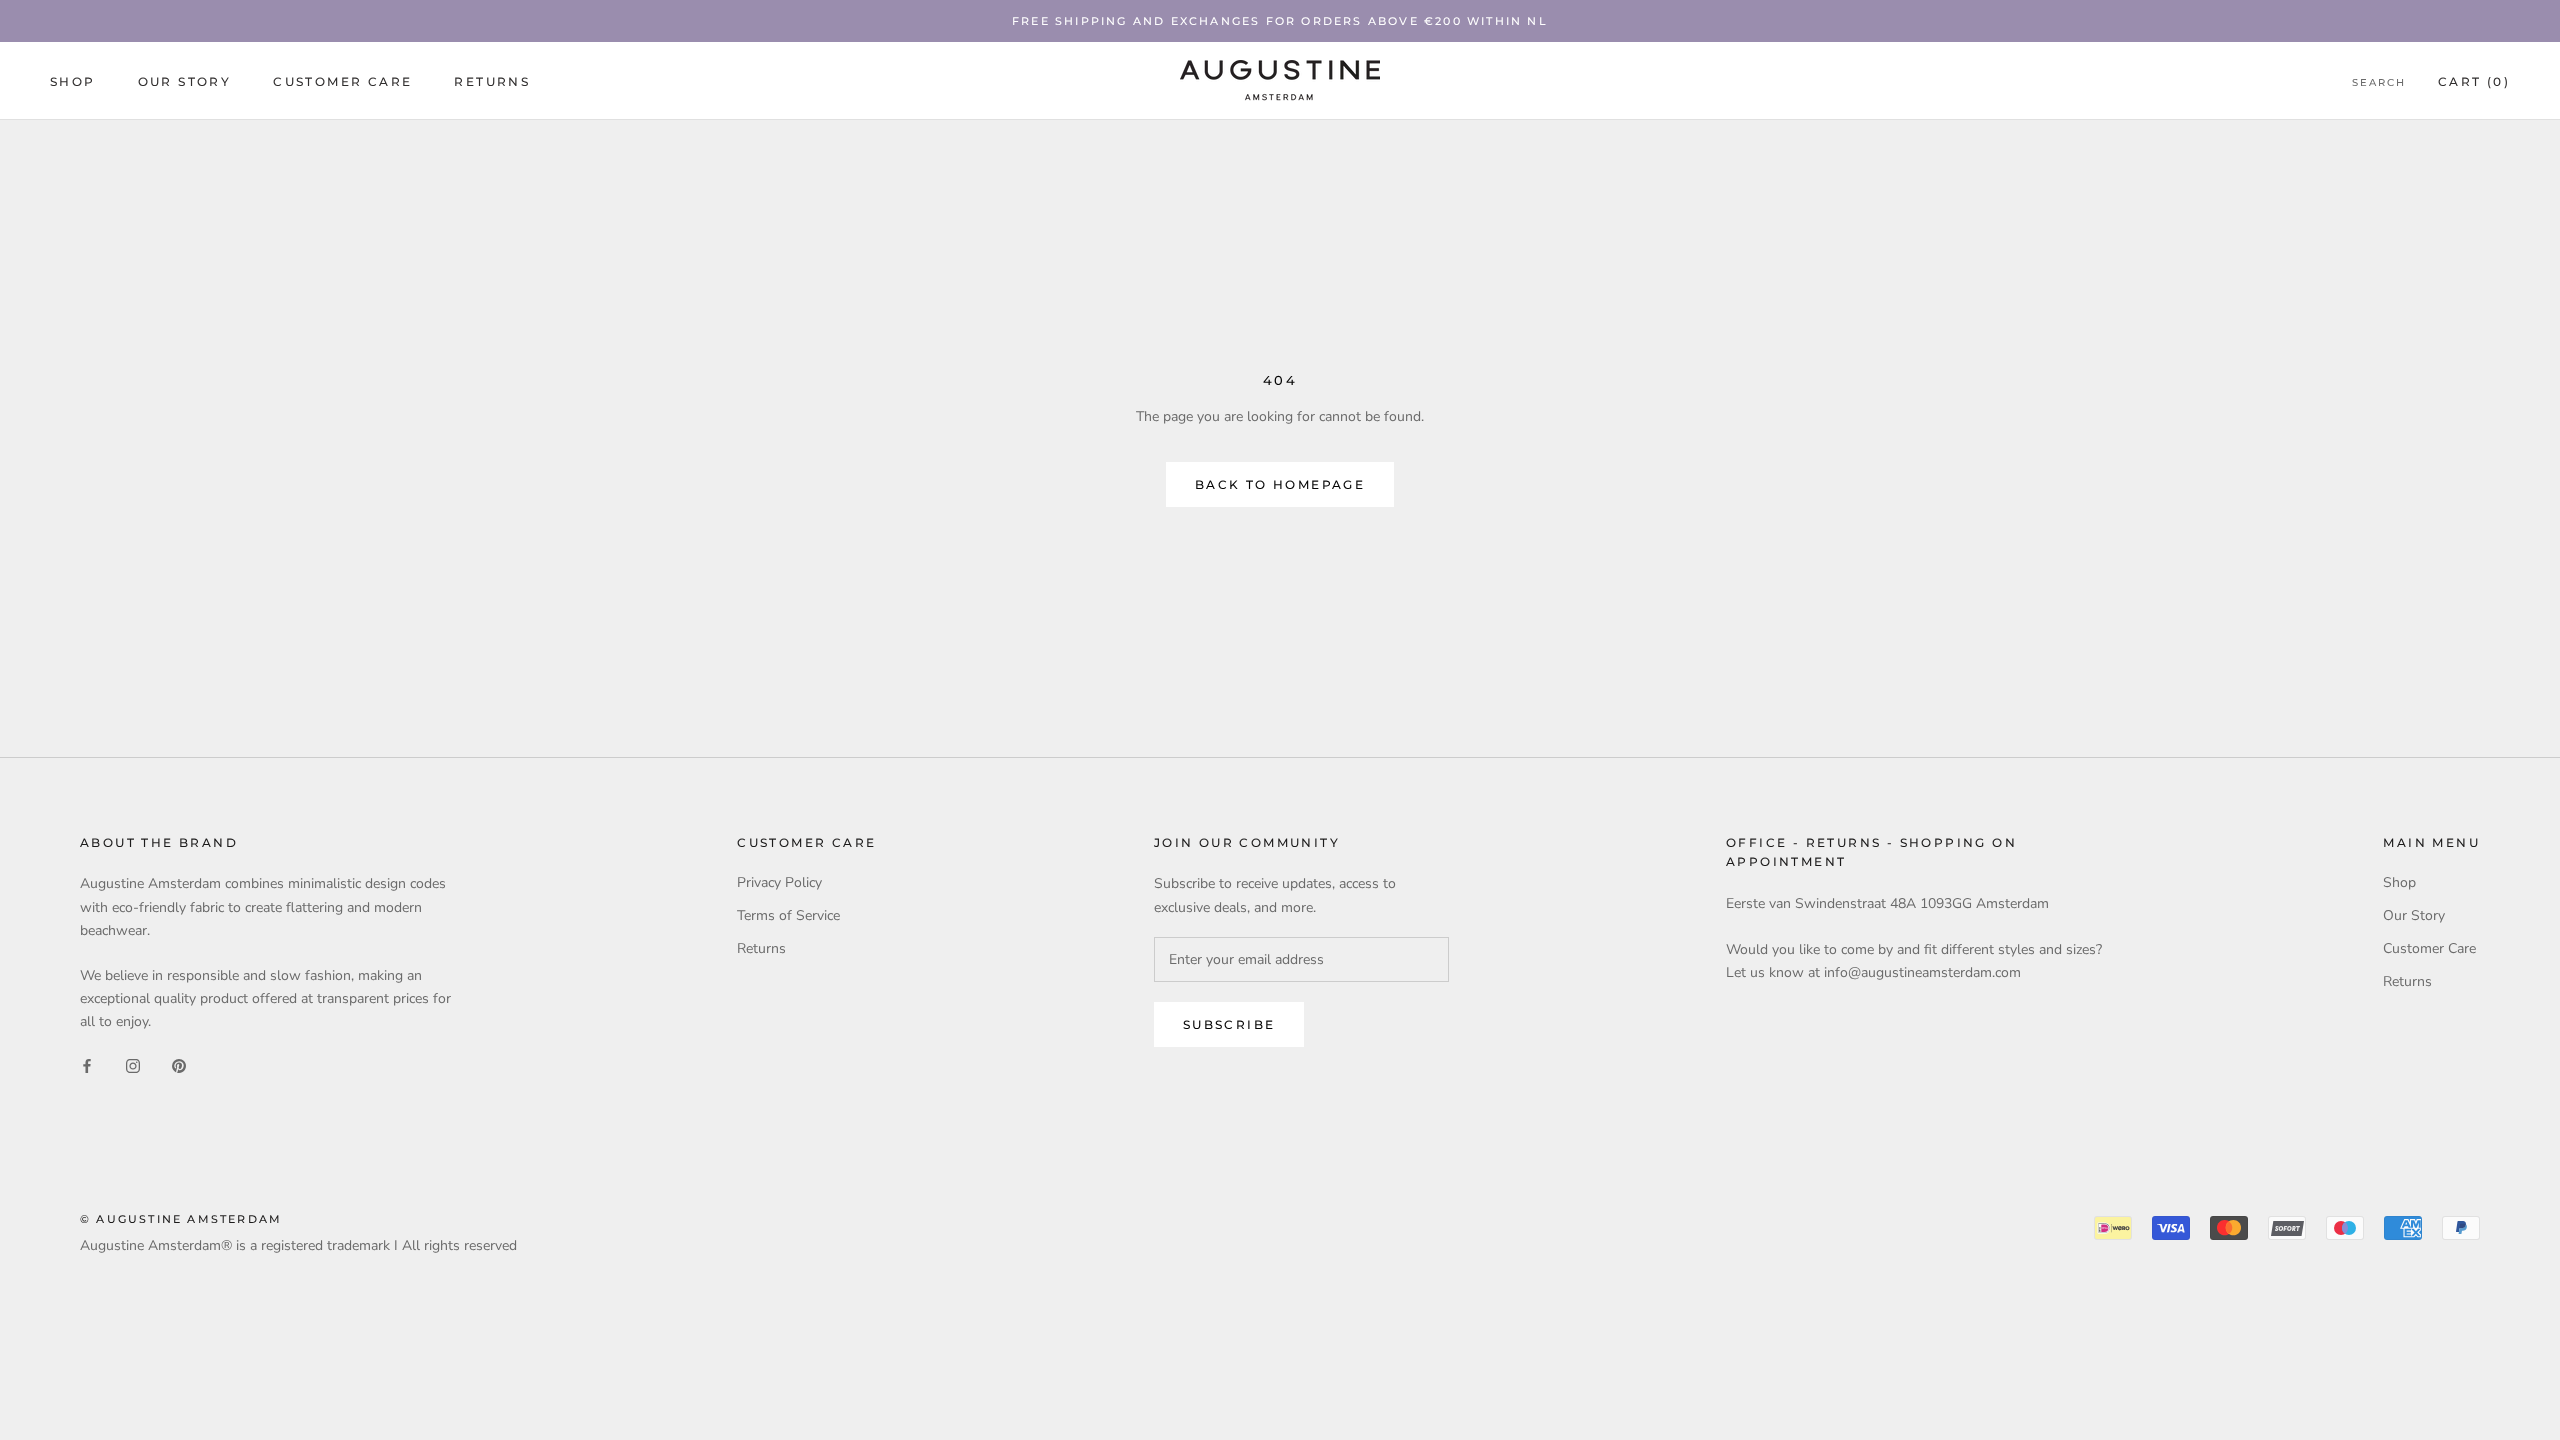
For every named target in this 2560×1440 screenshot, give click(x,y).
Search (2379, 82)
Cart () (2474, 81)
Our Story (185, 81)
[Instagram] (133, 1064)
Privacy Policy (779, 882)
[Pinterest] (179, 1064)
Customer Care (342, 81)
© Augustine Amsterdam (181, 1219)
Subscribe (1229, 1024)
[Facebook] (87, 1064)
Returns (492, 81)
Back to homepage (1280, 484)
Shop (73, 81)
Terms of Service (788, 915)
